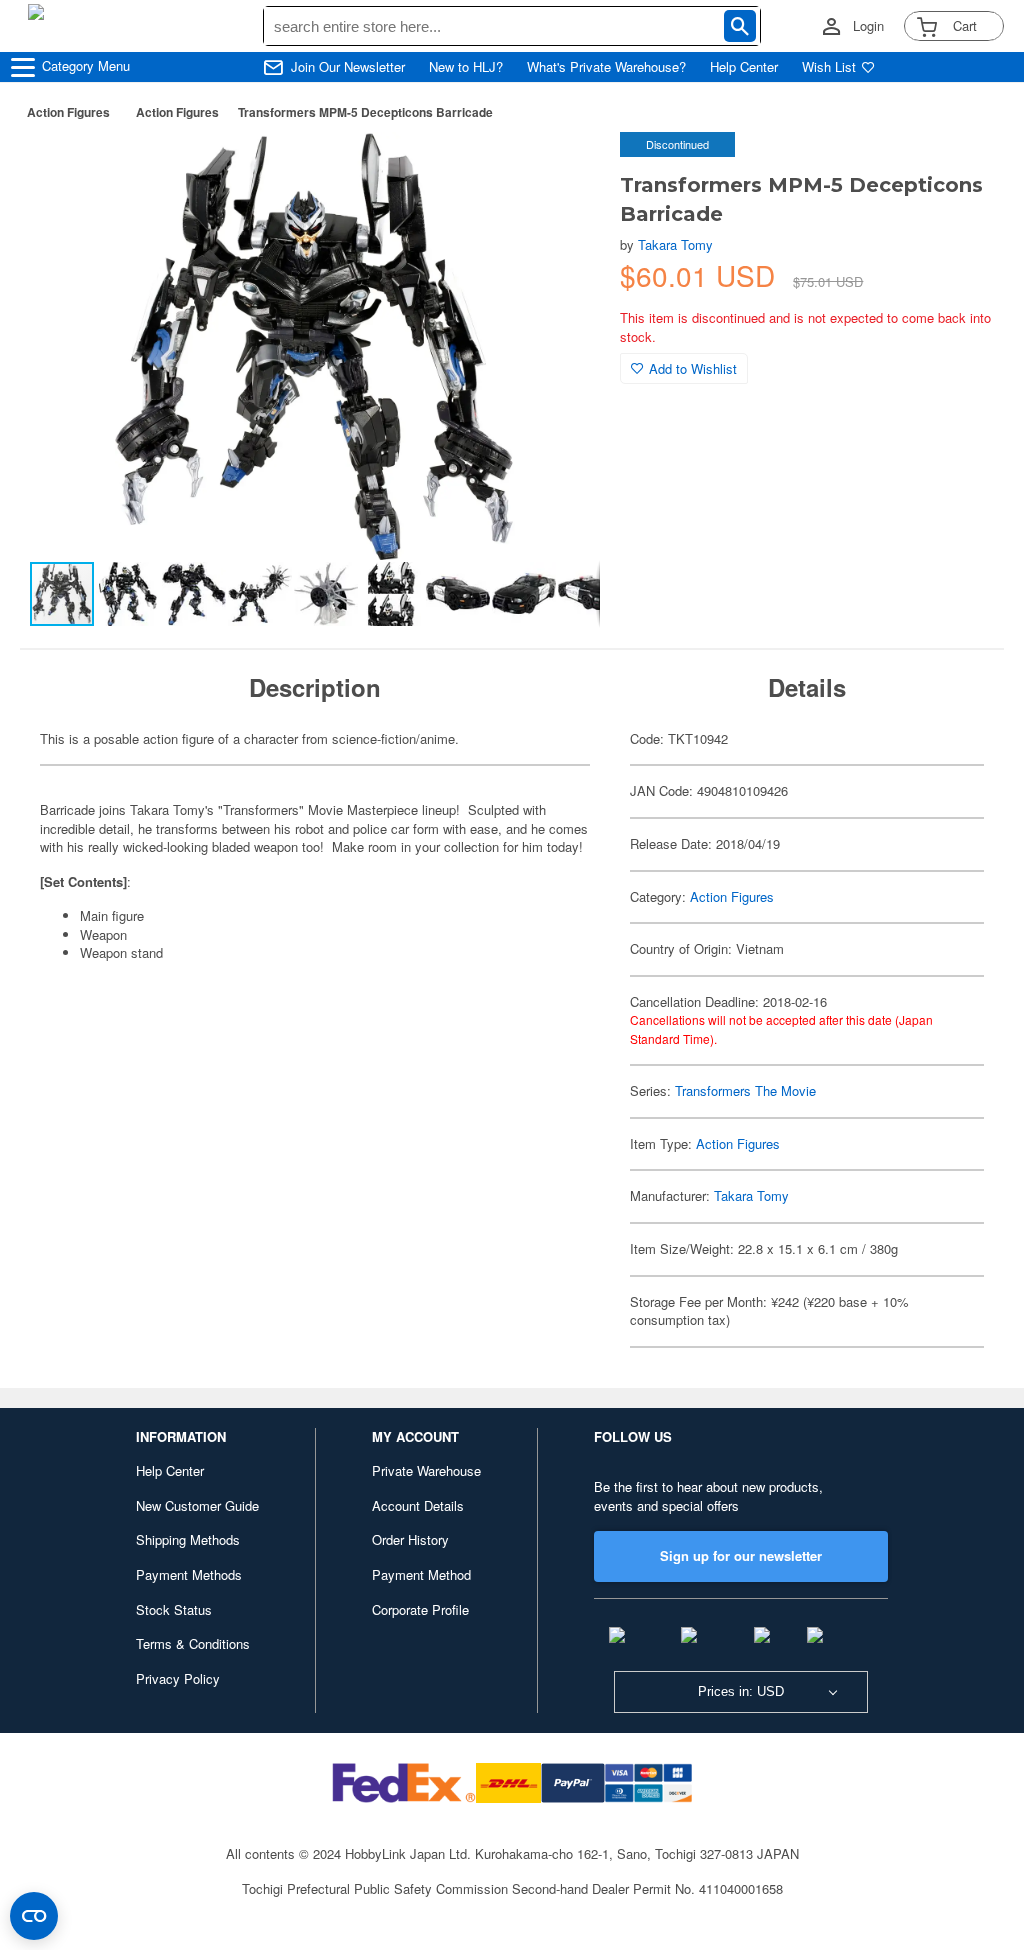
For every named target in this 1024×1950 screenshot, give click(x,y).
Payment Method (421, 1574)
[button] (564, 168)
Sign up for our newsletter (741, 1555)
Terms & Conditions (193, 1643)
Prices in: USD (741, 1691)
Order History (410, 1539)
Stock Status (174, 1609)
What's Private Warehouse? (606, 67)
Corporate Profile (420, 1609)
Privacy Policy (178, 1678)
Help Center (744, 67)
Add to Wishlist (693, 368)
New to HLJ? (466, 67)
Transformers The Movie (745, 1090)
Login (868, 26)
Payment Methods (189, 1574)
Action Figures (68, 112)
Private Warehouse (426, 1470)
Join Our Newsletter (348, 67)
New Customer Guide (197, 1505)
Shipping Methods (188, 1539)
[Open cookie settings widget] (34, 1916)
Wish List (829, 67)
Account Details (418, 1505)
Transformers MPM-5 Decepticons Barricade (365, 112)
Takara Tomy (675, 244)
